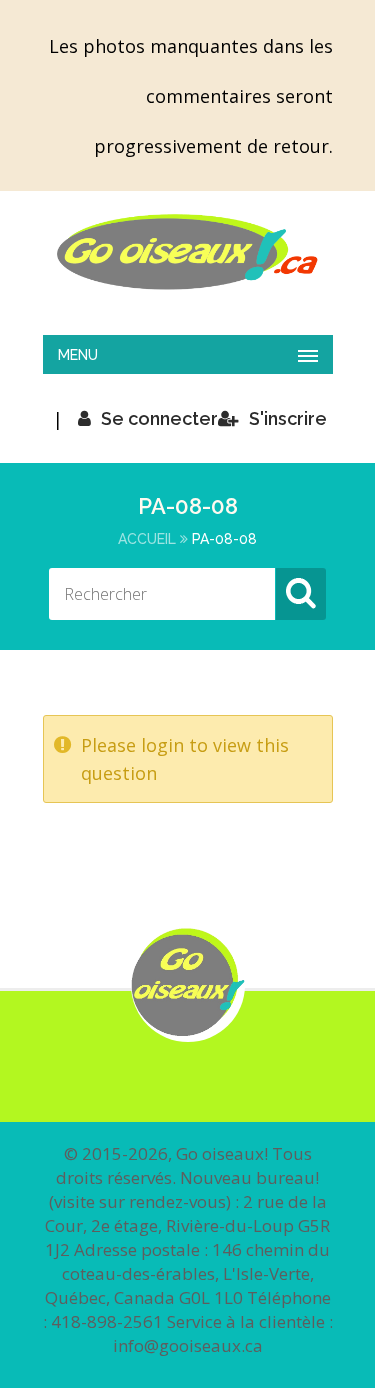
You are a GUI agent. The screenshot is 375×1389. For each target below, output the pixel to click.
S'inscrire (288, 418)
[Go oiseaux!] (188, 252)
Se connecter (159, 418)
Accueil (147, 539)
